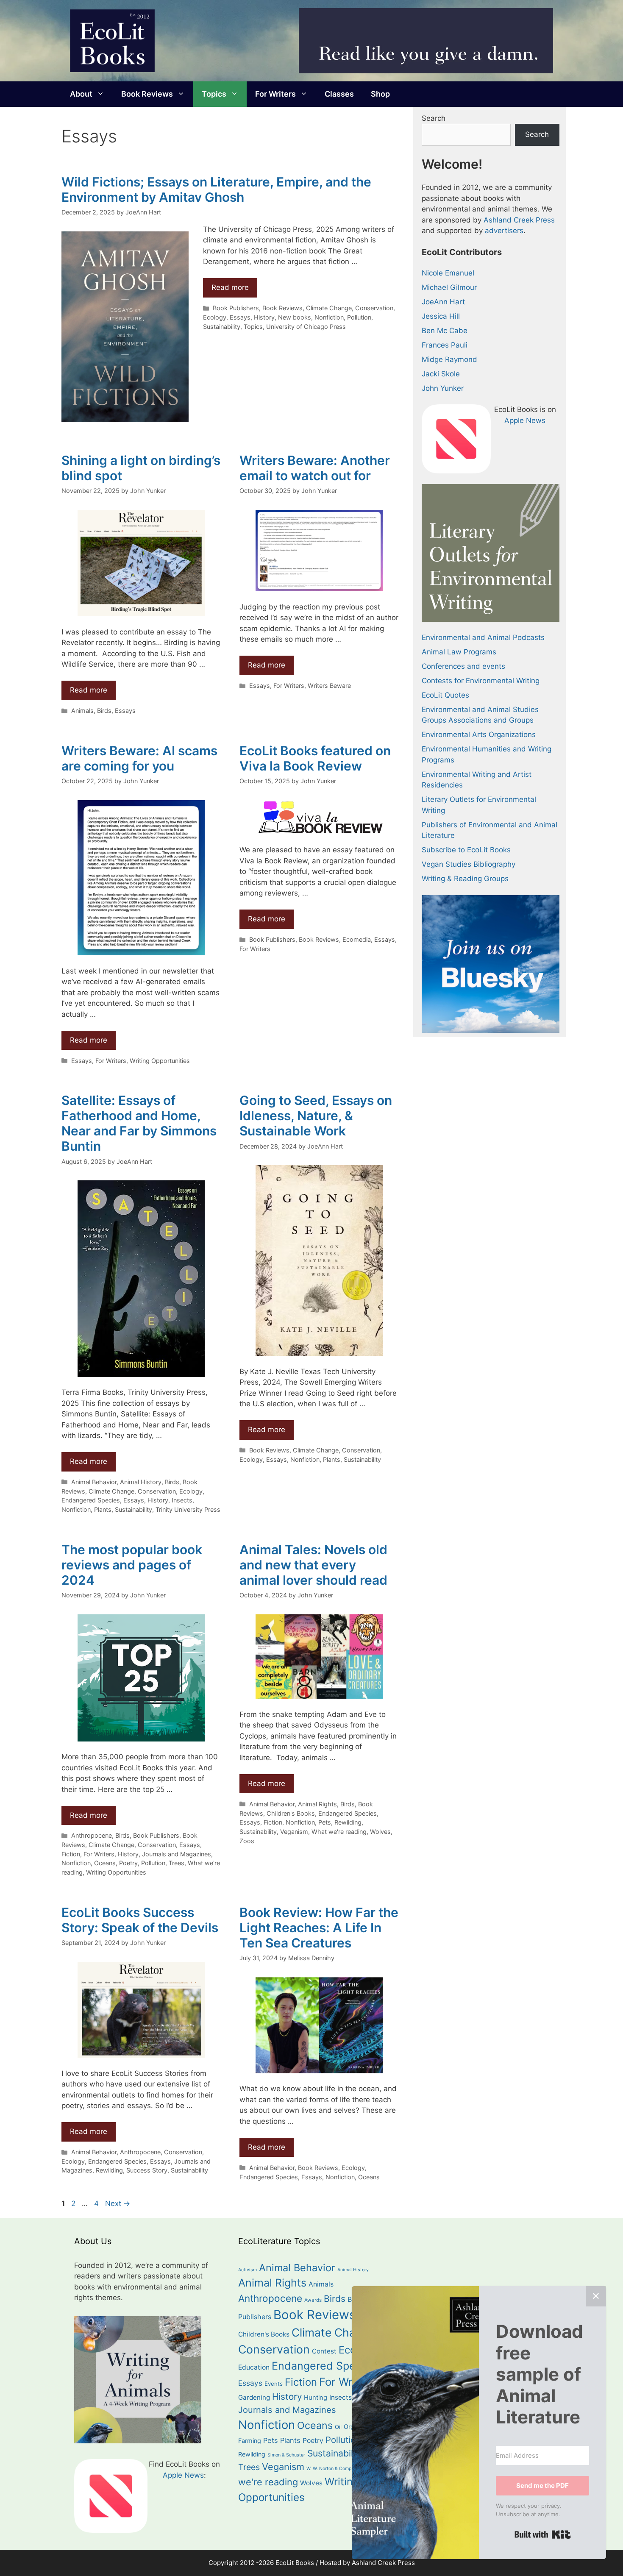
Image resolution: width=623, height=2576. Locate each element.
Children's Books (291, 1813)
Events (274, 2384)
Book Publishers (236, 308)
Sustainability (222, 327)
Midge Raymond (449, 359)
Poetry (128, 1863)
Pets (325, 1822)
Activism (248, 2270)
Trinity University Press (188, 1509)
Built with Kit (543, 2534)
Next (118, 2203)
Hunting (316, 2398)
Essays (240, 317)
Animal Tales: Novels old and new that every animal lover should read (313, 1565)
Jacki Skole (441, 374)
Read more (230, 287)
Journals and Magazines (177, 1854)
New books (295, 317)
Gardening (254, 2397)
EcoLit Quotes (445, 695)
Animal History (141, 1482)
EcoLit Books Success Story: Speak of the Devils (140, 1920)
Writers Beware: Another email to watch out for (315, 468)
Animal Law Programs (459, 652)
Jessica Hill (441, 316)
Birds (104, 711)
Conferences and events (463, 666)
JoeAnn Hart (443, 302)
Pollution (359, 317)
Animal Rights (317, 1804)
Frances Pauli (445, 345)
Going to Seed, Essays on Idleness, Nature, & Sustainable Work (316, 1116)
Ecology (215, 317)
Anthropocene (92, 1835)
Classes (339, 94)
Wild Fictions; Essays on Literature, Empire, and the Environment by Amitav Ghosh (216, 189)
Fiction (71, 1854)
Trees (177, 1863)
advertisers (504, 231)
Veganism (294, 1832)
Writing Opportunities (160, 1061)
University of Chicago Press (306, 327)
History (264, 317)
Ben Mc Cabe (445, 331)
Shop (380, 94)
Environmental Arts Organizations (479, 734)
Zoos (247, 1841)
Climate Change (329, 308)
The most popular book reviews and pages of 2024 (132, 1565)
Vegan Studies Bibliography (469, 864)
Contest (324, 2351)
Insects (182, 1500)
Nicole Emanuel (448, 273)
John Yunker (443, 388)
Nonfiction (329, 317)
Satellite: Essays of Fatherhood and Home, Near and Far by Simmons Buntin (139, 1123)
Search (434, 118)
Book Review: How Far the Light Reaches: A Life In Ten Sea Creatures (319, 1928)
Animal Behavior (94, 1482)
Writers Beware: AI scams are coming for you (139, 758)
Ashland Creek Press (519, 220)
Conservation (374, 308)
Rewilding (348, 1822)
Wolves (380, 1832)
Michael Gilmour (449, 287)
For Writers (275, 94)
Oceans (105, 1863)
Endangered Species (91, 1500)
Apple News (525, 420)
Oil (338, 2427)
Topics (214, 94)
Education (254, 2367)
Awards (313, 2300)
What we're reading (339, 1832)
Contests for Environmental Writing (481, 681)
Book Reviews (147, 94)
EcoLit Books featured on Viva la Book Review (315, 758)
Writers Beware (329, 686)
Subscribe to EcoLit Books (466, 850)
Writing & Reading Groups (465, 879)
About (81, 94)
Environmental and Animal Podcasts (483, 637)
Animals (82, 711)
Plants (103, 1509)
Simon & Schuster (286, 2455)
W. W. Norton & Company (333, 2469)
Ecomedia (357, 939)
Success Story (147, 2170)
